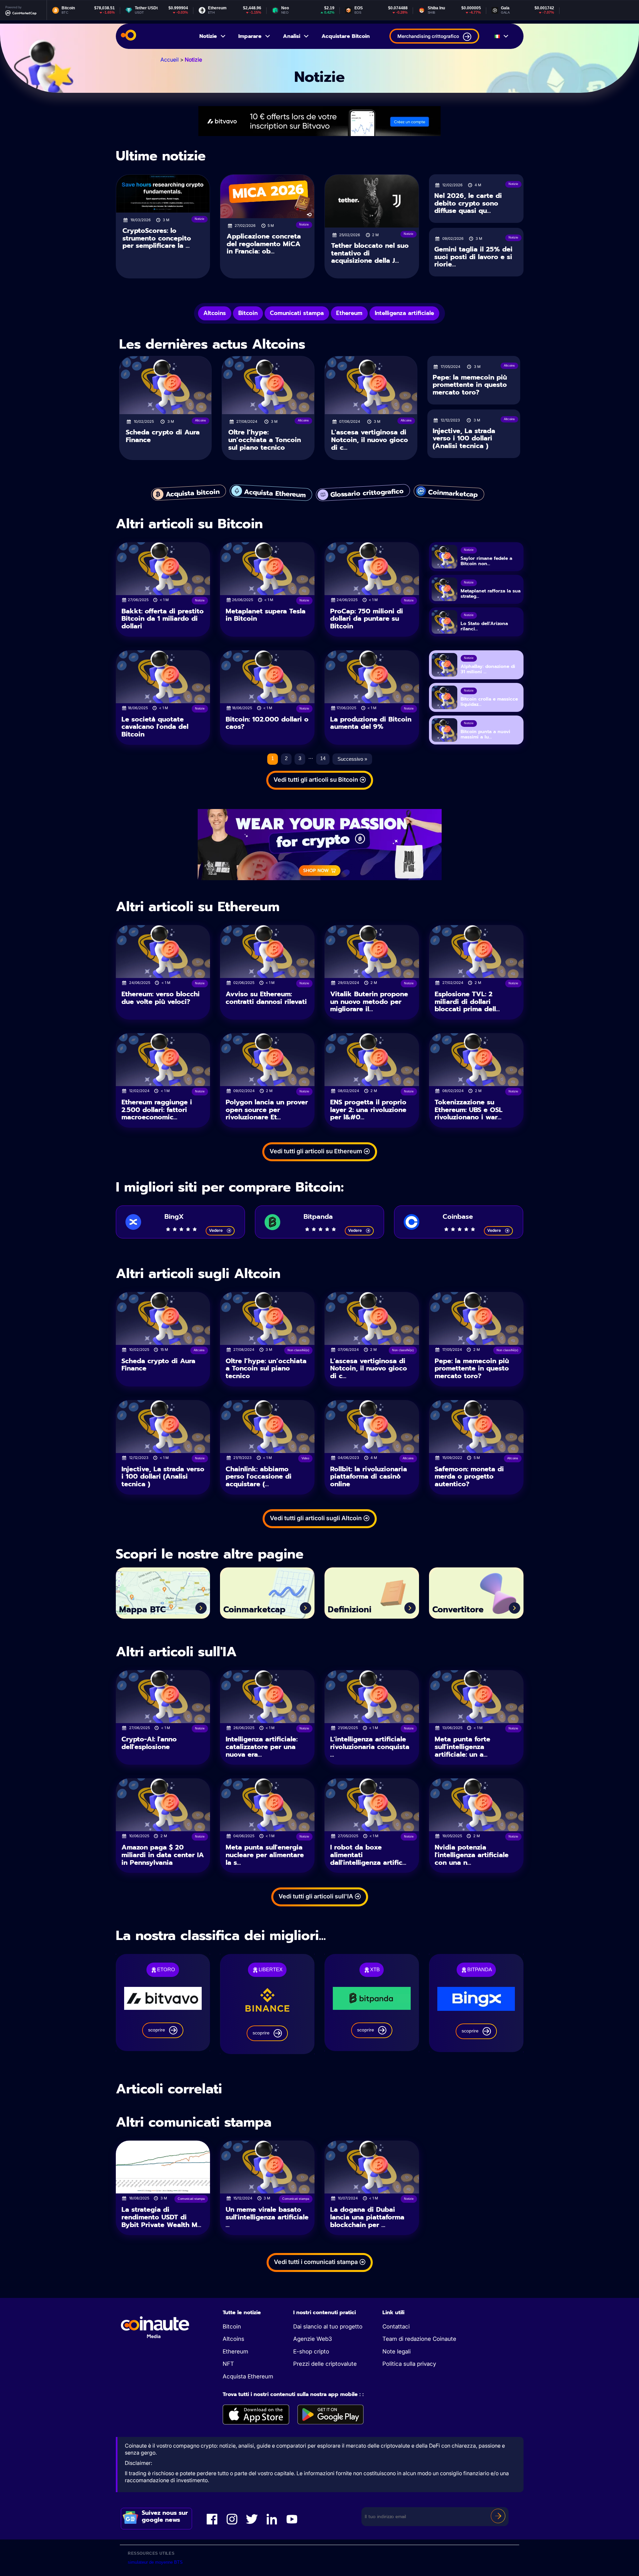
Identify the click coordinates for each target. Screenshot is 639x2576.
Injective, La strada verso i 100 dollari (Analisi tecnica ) (464, 438)
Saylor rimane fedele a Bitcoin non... (486, 561)
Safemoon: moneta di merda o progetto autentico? (469, 1476)
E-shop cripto (311, 2351)
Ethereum (235, 2351)
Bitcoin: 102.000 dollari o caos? (267, 723)
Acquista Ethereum (248, 2376)
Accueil (170, 60)
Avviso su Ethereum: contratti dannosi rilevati (266, 998)
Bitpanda (318, 1216)
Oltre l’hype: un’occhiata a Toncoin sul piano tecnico (265, 440)
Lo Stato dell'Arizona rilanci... (484, 626)
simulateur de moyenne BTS (155, 2562)
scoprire (157, 2030)
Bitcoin (232, 2327)
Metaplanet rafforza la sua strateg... (491, 594)
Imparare (250, 36)
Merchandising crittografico (428, 36)
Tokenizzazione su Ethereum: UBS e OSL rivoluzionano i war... (469, 1110)
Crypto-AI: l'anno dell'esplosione (149, 1743)
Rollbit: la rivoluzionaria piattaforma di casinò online (369, 1476)
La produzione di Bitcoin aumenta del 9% (371, 723)
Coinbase (458, 1216)
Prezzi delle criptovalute (325, 2364)
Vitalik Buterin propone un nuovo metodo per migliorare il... (369, 1001)
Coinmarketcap (254, 1610)
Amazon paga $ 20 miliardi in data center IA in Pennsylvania (163, 1855)
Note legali (397, 2351)
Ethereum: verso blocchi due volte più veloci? (161, 998)
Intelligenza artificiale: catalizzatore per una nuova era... (262, 1747)
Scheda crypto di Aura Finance (163, 436)
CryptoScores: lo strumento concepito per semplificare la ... (157, 238)
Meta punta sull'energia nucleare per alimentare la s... (265, 1855)
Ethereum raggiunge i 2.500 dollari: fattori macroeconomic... (157, 1110)
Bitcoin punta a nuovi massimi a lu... (485, 734)
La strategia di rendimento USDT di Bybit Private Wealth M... (161, 2217)
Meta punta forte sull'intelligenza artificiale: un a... (462, 1747)
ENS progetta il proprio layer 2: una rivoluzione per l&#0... (368, 1110)
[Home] (128, 36)
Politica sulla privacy (409, 2364)
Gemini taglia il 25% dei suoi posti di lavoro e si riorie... (473, 257)
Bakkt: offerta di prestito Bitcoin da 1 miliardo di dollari (163, 619)
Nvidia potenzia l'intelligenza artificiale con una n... (472, 1855)
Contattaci (396, 2327)
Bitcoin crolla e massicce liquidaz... (489, 702)
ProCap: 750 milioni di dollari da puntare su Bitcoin (367, 619)
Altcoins (233, 2339)
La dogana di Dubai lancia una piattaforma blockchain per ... (367, 2217)
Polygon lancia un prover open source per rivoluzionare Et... (267, 1110)
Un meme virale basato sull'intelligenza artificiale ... (267, 2217)
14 (323, 758)
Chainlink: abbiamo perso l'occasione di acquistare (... (259, 1476)
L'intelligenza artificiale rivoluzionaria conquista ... (370, 1747)
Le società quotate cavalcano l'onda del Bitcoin (155, 727)
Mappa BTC (142, 1610)
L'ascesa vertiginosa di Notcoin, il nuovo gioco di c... (370, 440)
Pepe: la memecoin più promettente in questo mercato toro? (470, 385)
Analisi (292, 36)
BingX (174, 1216)
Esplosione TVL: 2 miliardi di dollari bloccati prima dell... (467, 1001)
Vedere (216, 1230)
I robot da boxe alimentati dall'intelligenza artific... (368, 1855)
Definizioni (350, 1610)
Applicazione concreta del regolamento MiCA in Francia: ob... (264, 244)
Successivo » (352, 759)
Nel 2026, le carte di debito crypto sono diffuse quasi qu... (468, 203)
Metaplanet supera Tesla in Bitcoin (266, 615)
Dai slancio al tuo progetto (328, 2327)
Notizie (208, 36)
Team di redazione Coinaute (419, 2339)
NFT (228, 2364)
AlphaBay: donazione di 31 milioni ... (488, 669)
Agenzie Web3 (313, 2339)
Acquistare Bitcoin (346, 36)
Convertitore (458, 1610)
